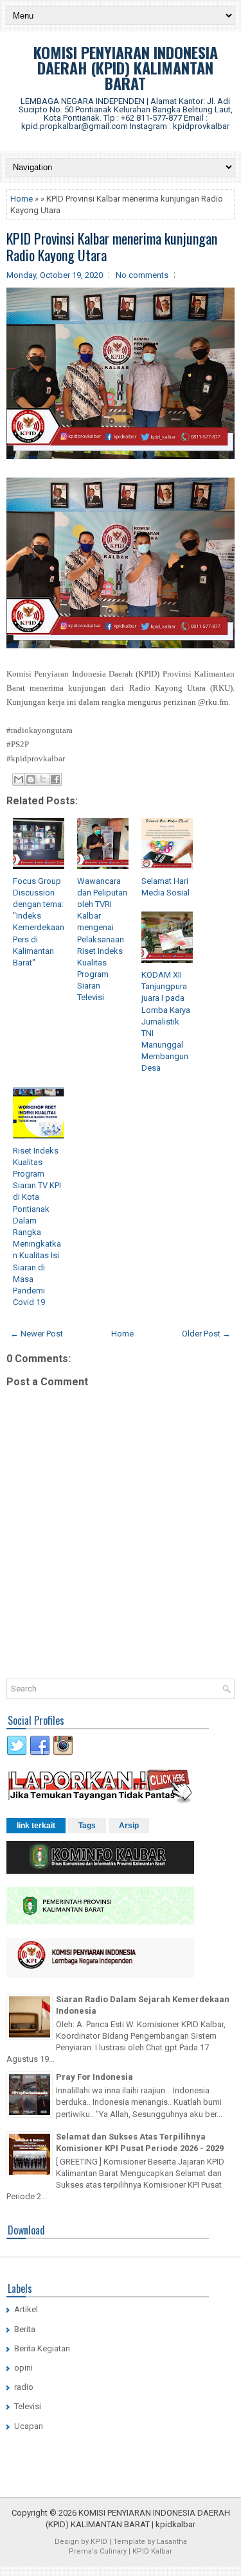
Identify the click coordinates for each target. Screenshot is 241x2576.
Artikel (26, 2309)
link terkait (36, 1826)
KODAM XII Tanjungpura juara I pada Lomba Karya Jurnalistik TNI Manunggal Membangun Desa (166, 1022)
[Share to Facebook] (55, 779)
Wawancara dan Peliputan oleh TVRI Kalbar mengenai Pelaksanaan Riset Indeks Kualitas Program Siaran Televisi (102, 939)
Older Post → (206, 1334)
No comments (142, 275)
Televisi (28, 2406)
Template (129, 2542)
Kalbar (162, 2551)
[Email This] (19, 779)
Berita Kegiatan (42, 2348)
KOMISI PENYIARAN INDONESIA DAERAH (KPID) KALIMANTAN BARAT (126, 67)
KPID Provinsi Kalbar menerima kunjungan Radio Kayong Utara (112, 246)
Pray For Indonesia (94, 2077)
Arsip (129, 1826)
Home (22, 199)
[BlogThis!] (31, 779)
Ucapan (29, 2426)
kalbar (184, 2524)
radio (24, 2387)
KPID (99, 2542)
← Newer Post (37, 1334)
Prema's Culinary (98, 2551)
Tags (87, 1826)
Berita (25, 2329)
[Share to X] (43, 779)
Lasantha (172, 2542)
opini (23, 2368)
